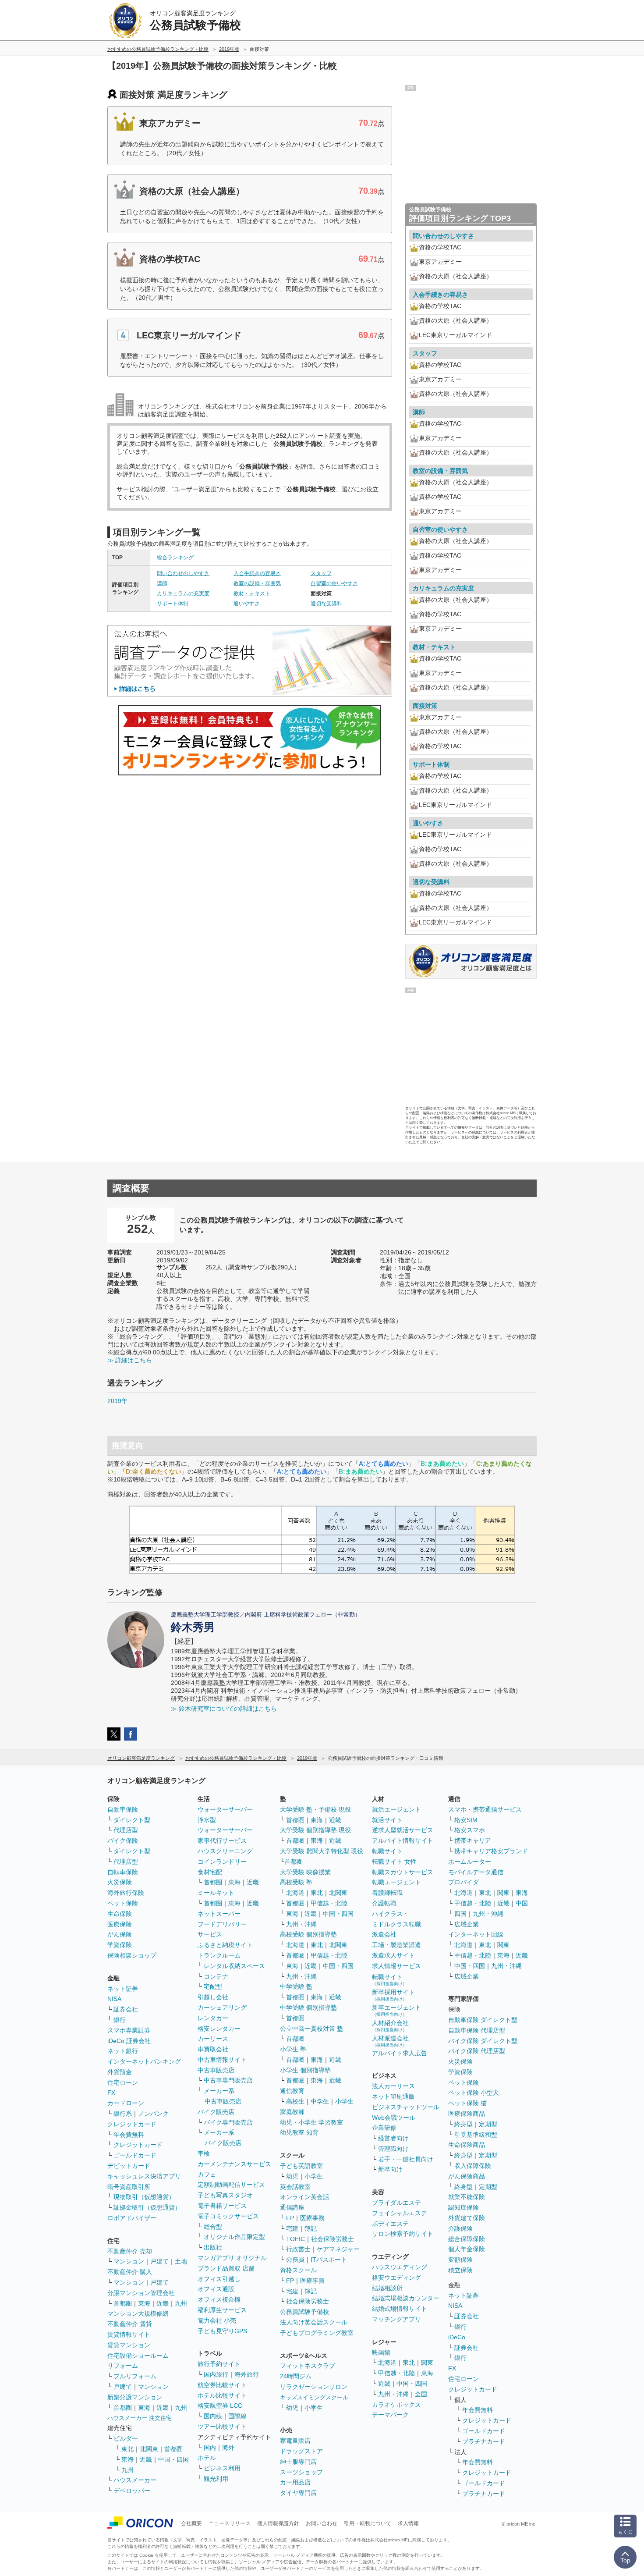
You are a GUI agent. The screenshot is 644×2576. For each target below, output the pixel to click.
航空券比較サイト (222, 2385)
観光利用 (216, 2479)
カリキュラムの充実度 (183, 593)
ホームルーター (470, 1862)
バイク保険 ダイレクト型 (483, 2041)
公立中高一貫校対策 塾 (311, 2029)
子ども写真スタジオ (225, 2195)
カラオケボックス (396, 2405)
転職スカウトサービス (403, 1872)
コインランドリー (222, 1862)
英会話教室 (295, 2187)
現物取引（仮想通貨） (144, 2197)
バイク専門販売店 (228, 2122)
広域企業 (467, 1924)
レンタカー (213, 2018)
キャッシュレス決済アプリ (144, 2176)
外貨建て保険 (467, 2218)
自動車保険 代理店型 (477, 2030)
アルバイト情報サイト (403, 1841)
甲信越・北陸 (329, 1903)
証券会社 (126, 2009)
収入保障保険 (473, 2166)
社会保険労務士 (333, 2239)
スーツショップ (301, 2472)
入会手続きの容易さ (257, 573)
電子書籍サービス (222, 2206)
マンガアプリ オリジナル (232, 2258)
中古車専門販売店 (228, 2080)
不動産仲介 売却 (130, 2251)
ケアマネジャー (338, 2249)
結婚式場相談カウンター (406, 2298)
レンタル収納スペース (234, 1966)
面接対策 (425, 706)
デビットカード (129, 2166)
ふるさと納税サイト (225, 1945)
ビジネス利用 (222, 2468)
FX (111, 2093)
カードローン (126, 2103)
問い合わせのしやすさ (183, 573)
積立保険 (460, 2270)
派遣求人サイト (393, 1955)
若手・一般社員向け (406, 2159)
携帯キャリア (473, 1841)
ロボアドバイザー (132, 2218)
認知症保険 (464, 2207)
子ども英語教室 (301, 2166)
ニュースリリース (230, 2523)
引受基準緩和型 (476, 2135)
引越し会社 (213, 1997)
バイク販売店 (216, 2112)
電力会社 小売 (217, 2320)
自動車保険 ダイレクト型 (483, 2020)
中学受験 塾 (296, 1986)
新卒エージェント (396, 2010)
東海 (144, 2303)
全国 (421, 2394)
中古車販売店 (216, 2070)
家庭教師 (292, 2112)
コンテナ (216, 1976)
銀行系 (123, 2114)
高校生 (295, 2101)
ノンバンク (153, 2114)
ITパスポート (329, 2260)
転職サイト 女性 (394, 1862)
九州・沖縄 (301, 1924)
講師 (162, 583)
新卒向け (390, 2169)
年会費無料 (129, 2135)
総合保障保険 (467, 2239)
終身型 (464, 2124)
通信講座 (292, 2207)
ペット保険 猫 (467, 2103)
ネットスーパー (219, 1914)
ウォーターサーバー (225, 1809)
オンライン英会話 (304, 2197)
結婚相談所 (387, 2288)
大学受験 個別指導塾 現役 (315, 1830)
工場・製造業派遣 (396, 1945)
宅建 (292, 2228)
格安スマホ (470, 1830)
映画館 (381, 2352)
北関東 (149, 2449)
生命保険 (120, 1914)
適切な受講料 (326, 604)
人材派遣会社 (390, 2041)
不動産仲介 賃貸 (130, 2324)
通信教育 (292, 2091)
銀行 (120, 2020)
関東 (427, 2363)
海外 (228, 2448)
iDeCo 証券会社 (129, 2041)
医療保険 (120, 1924)
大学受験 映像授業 (305, 1872)
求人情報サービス (396, 1966)
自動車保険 (123, 1809)
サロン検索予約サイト (403, 2234)
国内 (210, 2448)
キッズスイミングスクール (314, 2397)
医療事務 (312, 2218)
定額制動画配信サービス (231, 2185)
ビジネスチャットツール (406, 2107)
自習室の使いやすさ (334, 583)
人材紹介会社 (390, 2026)
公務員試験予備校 (304, 2312)
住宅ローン (123, 2082)
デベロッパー (132, 2491)
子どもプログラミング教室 (317, 2333)
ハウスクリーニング (225, 1851)
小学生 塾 (293, 2049)
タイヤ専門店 (298, 2493)
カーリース (213, 2039)
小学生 (344, 2101)
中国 (522, 1903)
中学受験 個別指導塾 (308, 2008)
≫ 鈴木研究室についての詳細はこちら (224, 1709)
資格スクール (298, 2270)
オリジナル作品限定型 (234, 2237)
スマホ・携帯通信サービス (485, 1809)
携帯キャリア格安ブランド (491, 1851)
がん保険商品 (467, 2176)
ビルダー (126, 2438)
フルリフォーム (135, 2376)
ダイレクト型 (132, 1820)
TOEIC (295, 2239)
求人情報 (408, 2523)
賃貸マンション (129, 2345)
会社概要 (191, 2523)
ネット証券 (123, 1989)
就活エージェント (396, 1809)
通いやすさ (247, 604)
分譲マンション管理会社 (141, 2293)
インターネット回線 (476, 1934)
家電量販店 (295, 2441)
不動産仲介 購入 (130, 2272)
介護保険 (460, 2228)
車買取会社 (213, 2049)
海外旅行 (247, 2374)
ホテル (207, 2458)
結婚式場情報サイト (400, 2309)
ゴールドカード (135, 2155)
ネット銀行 (123, 2051)
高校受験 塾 (296, 1882)
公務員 (295, 2260)
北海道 (295, 1893)
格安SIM (466, 1820)
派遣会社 (384, 1934)
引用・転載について (368, 2523)
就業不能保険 (467, 2197)
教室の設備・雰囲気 (257, 583)
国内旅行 (216, 2374)
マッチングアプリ (396, 2319)
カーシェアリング (222, 2008)
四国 (460, 1914)
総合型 (213, 2227)
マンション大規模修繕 (138, 2313)
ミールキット (216, 1893)
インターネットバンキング (144, 2061)
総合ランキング (175, 558)
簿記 (311, 2228)
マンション (129, 2261)
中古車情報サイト (222, 2060)
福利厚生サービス (222, 2310)
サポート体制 (173, 604)
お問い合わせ (322, 2523)
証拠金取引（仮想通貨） (147, 2207)
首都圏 (123, 2303)
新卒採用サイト (393, 1995)
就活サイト (387, 1820)
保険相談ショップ (132, 1955)
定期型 (488, 2124)
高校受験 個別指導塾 (308, 1934)
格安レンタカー (219, 2029)
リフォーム (123, 2366)
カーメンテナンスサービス (234, 2164)
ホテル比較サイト (222, 2395)
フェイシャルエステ (400, 2213)
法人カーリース (393, 2086)
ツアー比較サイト (222, 2427)
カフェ (207, 2174)
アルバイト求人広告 (400, 2053)
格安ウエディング (396, 2278)
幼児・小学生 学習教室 (311, 2122)
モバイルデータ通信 (476, 1872)
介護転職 (384, 1903)
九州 (181, 2303)
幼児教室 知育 (299, 2132)
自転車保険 (123, 1872)
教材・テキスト (252, 593)
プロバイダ (464, 1882)
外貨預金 (120, 2072)
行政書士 (298, 2249)
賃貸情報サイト (129, 2334)
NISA (114, 1999)
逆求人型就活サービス (403, 1830)
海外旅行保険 (126, 1893)
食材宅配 (210, 1872)
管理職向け (393, 2149)
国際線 (237, 2416)
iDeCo (457, 2337)
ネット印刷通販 (393, 2096)
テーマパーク (390, 2415)
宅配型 (213, 1986)
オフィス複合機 (219, 2299)
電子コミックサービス (228, 2216)
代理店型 (126, 1830)
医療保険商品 (467, 2114)
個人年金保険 (467, 2249)
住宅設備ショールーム (138, 2356)
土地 (181, 2261)
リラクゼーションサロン (314, 2387)
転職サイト (387, 1851)
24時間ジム (296, 2376)
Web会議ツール (394, 2118)
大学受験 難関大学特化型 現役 (322, 1851)
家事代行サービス (222, 1841)
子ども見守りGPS (222, 2331)
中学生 (320, 2101)
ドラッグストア (301, 2451)
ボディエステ (390, 2224)
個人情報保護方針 (278, 2523)
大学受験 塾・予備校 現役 (315, 1809)
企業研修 (384, 2128)
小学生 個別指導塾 (305, 2070)
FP (290, 2218)
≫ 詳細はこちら (130, 1360)
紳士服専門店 (298, 2462)
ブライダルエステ (396, 2203)
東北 (127, 2449)
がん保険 (120, 1934)
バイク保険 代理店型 (477, 2051)
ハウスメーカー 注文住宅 (140, 2418)
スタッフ (321, 573)
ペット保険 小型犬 (474, 2093)
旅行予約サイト (219, 2364)
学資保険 (120, 1945)
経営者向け (393, 2138)
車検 (204, 2153)
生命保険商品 (467, 2145)
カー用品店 (295, 2482)
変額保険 (460, 2260)
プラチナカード (484, 2441)
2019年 (117, 1401)
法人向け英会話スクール (314, 2322)
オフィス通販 (216, 2289)
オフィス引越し (219, 2279)
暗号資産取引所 (129, 2187)
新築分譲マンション (135, 2397)
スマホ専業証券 (129, 2030)
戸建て (159, 2261)
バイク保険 (123, 1841)
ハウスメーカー (135, 2480)
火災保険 (120, 1882)
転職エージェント (396, 1882)
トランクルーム (219, 1955)
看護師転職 (387, 1893)
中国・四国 (173, 2459)
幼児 (292, 2176)
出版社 (213, 2247)
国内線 (213, 2416)
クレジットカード (132, 2124)
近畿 (163, 2303)
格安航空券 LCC (220, 2405)
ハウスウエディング (400, 2267)
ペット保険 (123, 1903)
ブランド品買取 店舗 (226, 2268)
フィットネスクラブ (308, 2366)
